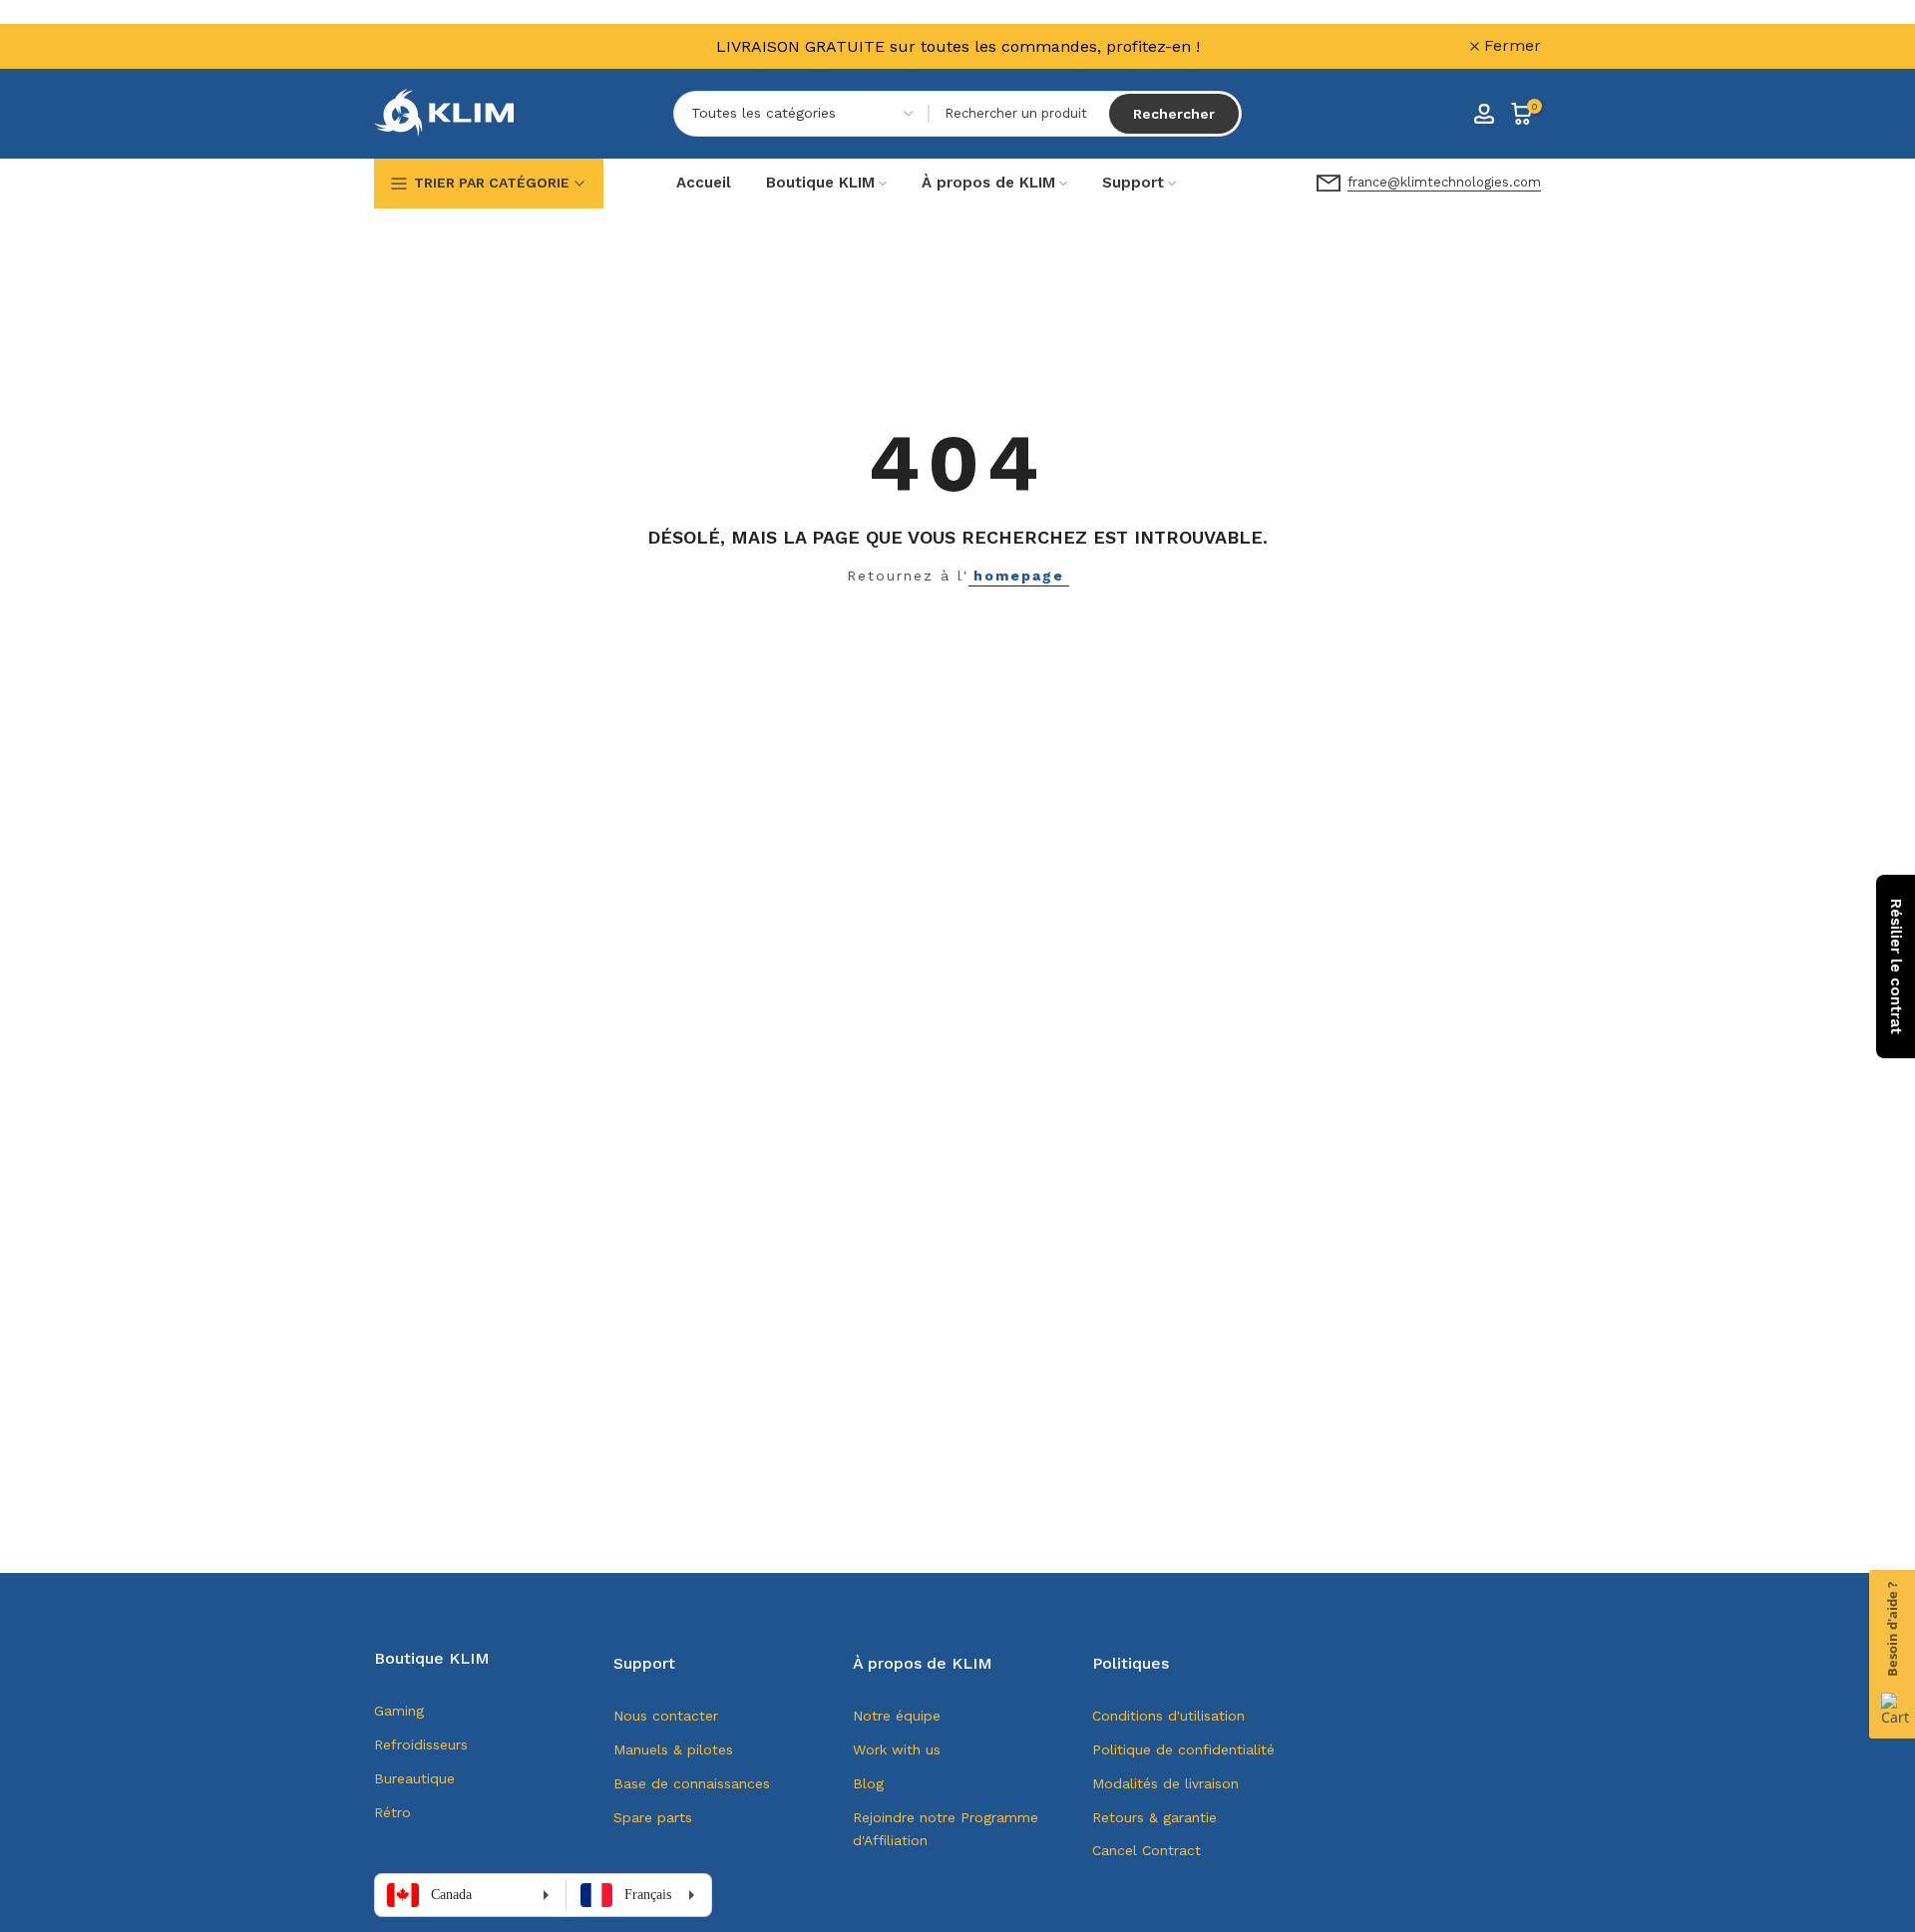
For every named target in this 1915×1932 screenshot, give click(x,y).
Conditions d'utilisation (1168, 1716)
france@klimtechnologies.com (1444, 182)
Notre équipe (897, 1716)
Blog (868, 1783)
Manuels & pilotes (673, 1749)
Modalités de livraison (1165, 1783)
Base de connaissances (692, 1783)
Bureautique (414, 1778)
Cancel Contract (1147, 1850)
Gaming (399, 1711)
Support (1133, 183)
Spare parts (653, 1817)
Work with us (897, 1749)
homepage (1019, 576)
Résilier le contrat (1896, 966)
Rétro (392, 1812)
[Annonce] (957, 46)
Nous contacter (666, 1716)
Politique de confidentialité (1183, 1749)
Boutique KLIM (820, 183)
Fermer (414, 46)
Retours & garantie (1154, 1817)
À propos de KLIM (988, 183)
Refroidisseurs (421, 1744)
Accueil (704, 183)
